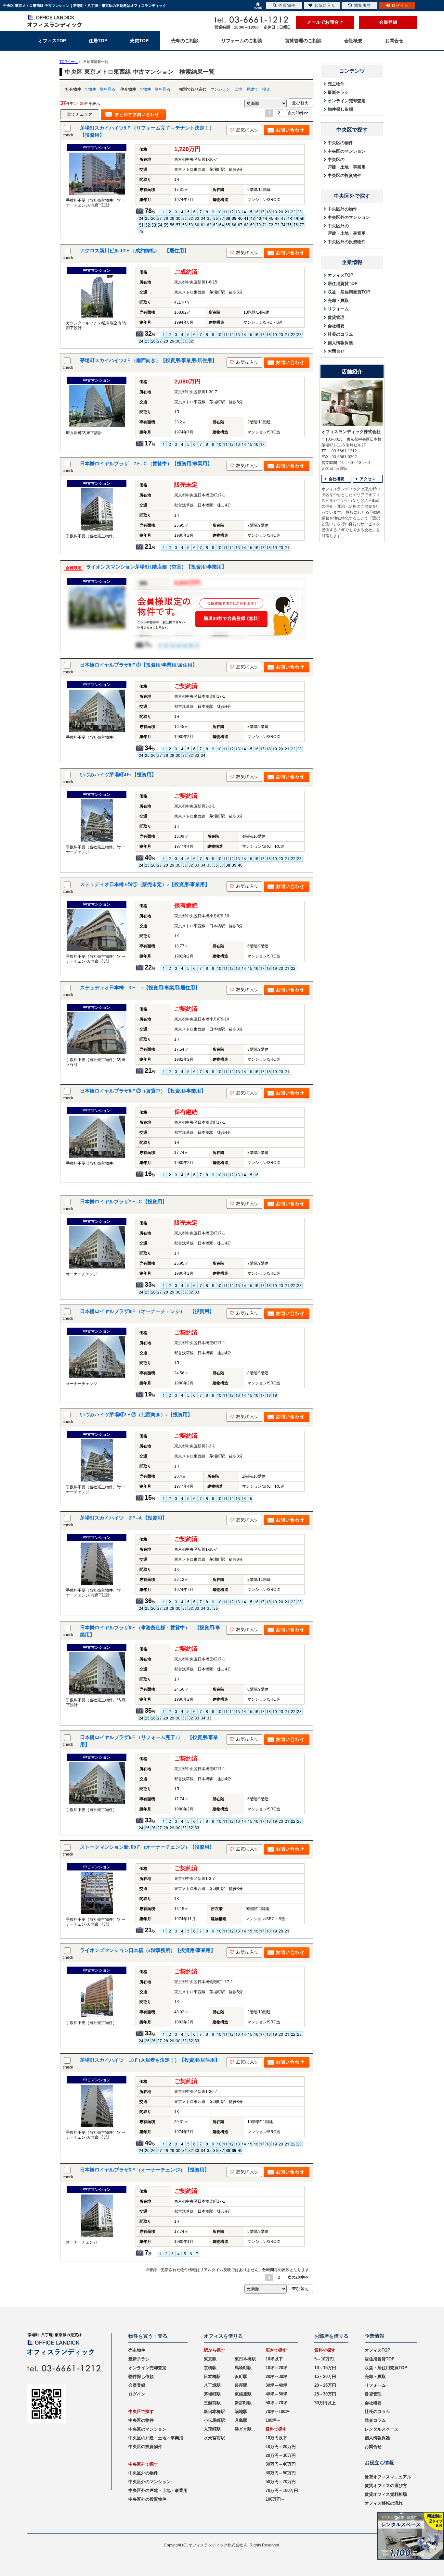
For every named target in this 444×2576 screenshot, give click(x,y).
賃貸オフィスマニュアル (388, 2477)
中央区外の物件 (342, 209)
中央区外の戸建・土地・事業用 (347, 230)
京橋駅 (210, 2368)
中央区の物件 (340, 143)
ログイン (137, 2394)
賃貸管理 (336, 317)
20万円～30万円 (281, 2455)
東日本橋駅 (245, 2359)
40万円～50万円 (281, 2473)
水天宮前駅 (214, 2438)
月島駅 (241, 2420)
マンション (220, 89)
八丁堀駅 (212, 2385)
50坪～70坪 (276, 2403)
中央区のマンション (347, 151)
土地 (238, 89)
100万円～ (275, 2499)
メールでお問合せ (325, 22)
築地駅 (241, 2412)
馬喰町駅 (243, 2368)
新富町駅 (243, 2403)
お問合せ (336, 351)
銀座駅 (241, 2385)
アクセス (368, 479)
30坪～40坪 (276, 2385)
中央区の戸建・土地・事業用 (347, 163)
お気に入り (325, 6)
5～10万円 (324, 2359)
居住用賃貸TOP (343, 284)
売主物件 (336, 84)
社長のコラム (340, 334)
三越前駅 (212, 2403)
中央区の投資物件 (345, 175)
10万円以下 (276, 2438)
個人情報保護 (340, 343)
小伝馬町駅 (214, 2420)
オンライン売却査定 (347, 101)
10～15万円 (325, 2368)
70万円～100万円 (282, 2490)
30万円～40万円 (281, 2464)
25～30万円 (325, 2394)
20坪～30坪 (276, 2376)
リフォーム (338, 309)
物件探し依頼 (340, 109)
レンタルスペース (382, 2429)
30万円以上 (325, 2403)
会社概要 (336, 326)
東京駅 (210, 2359)
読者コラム (375, 2420)
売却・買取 (338, 300)
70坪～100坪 (278, 2412)
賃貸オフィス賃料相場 (386, 2494)
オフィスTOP (340, 275)
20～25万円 (325, 2385)
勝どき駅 (243, 2429)
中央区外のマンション (349, 217)
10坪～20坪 (276, 2368)
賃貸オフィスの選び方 (386, 2486)
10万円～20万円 (281, 2447)
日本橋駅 (212, 2376)
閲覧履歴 (362, 6)
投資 (266, 89)
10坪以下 (274, 2359)
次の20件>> (298, 113)
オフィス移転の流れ (384, 2503)
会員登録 (388, 22)
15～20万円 (325, 2376)
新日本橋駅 (214, 2412)
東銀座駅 (243, 2394)
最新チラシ (338, 92)
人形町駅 (212, 2429)
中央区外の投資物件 (347, 242)
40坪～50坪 (276, 2394)
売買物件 (287, 6)
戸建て (252, 89)
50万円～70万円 (281, 2482)
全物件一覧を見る (100, 89)
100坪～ (273, 2420)
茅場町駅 (212, 2394)
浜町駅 (241, 2376)
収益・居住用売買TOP (349, 292)
